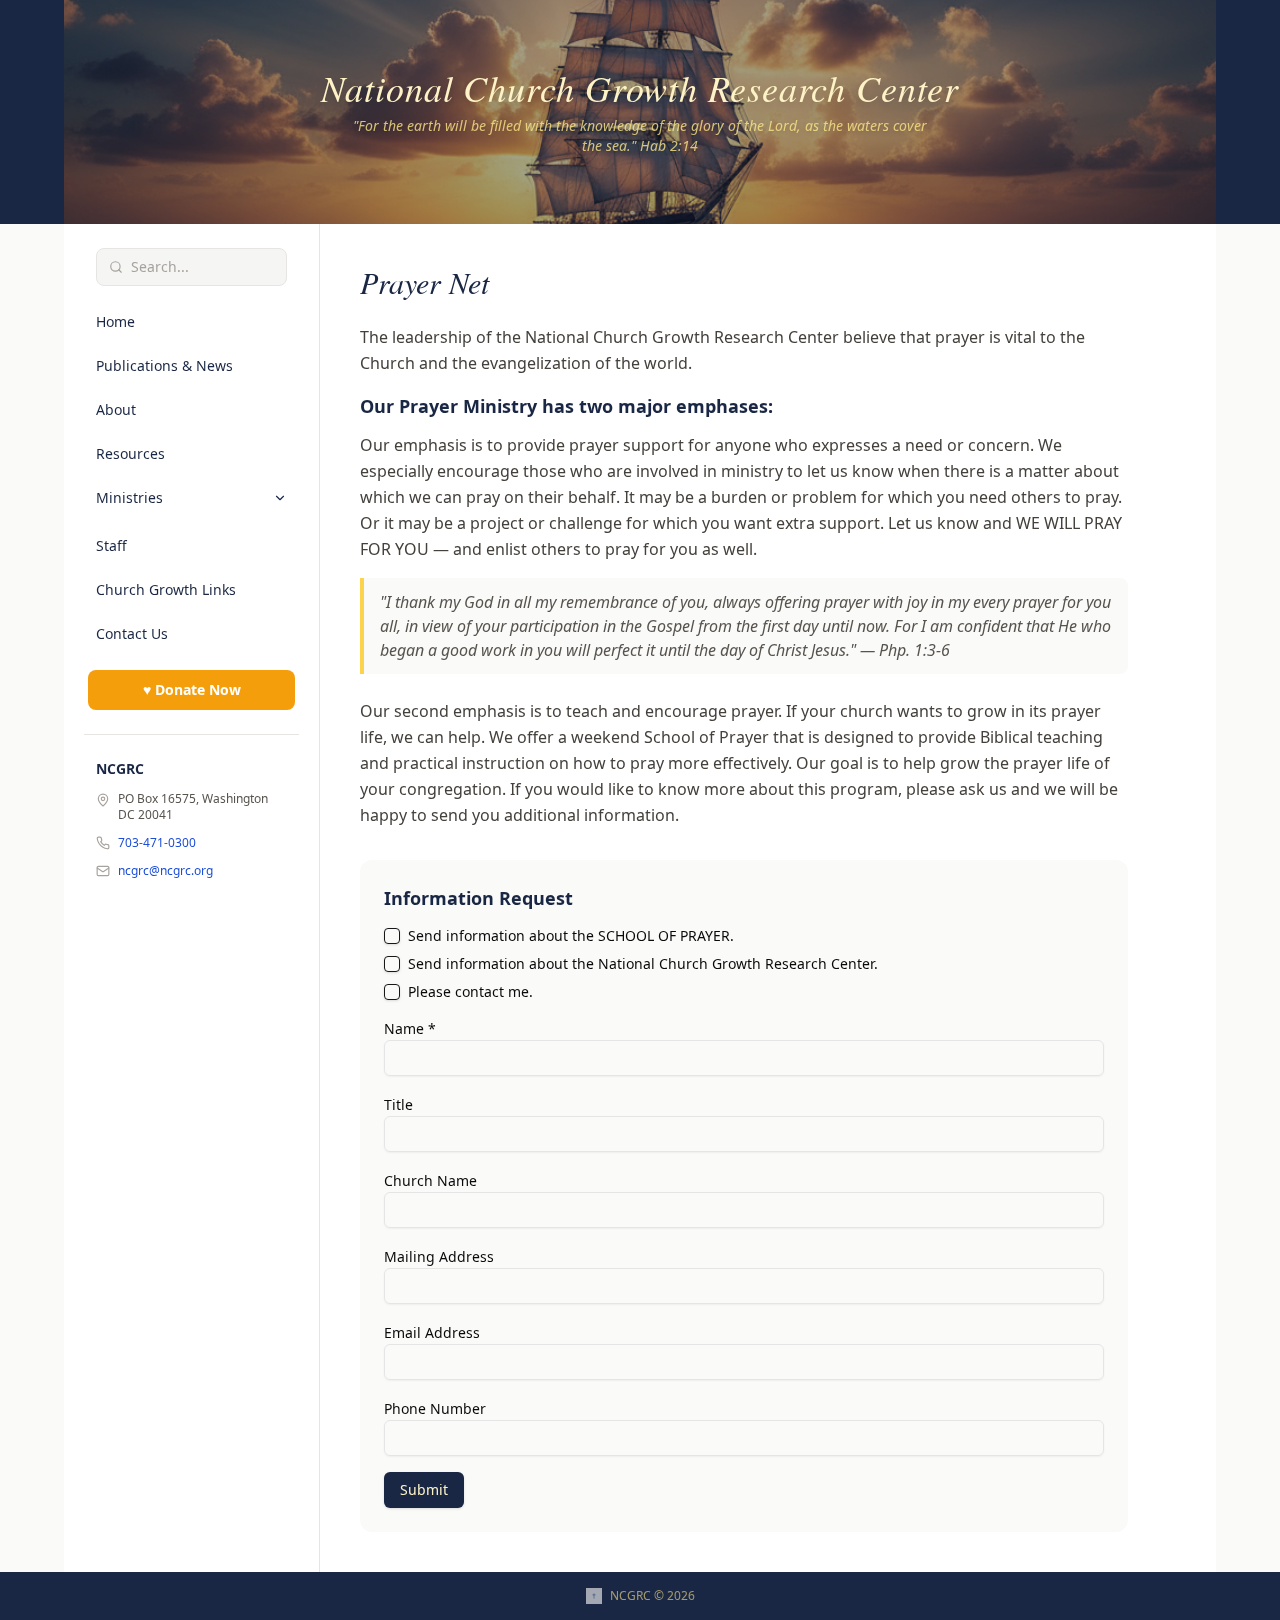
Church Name (430, 1180)
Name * (410, 1028)
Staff (111, 545)
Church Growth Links (166, 589)
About (116, 409)
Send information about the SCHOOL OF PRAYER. (571, 936)
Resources (130, 453)
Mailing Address (439, 1256)
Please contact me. (470, 992)
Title (398, 1104)
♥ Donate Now (192, 689)
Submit (424, 1489)
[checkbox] (392, 936)
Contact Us (132, 633)
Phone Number (435, 1408)
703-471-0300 (157, 843)
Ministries (129, 497)
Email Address (432, 1332)
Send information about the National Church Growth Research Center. (643, 964)
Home (115, 321)
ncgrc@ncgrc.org (165, 871)
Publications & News (164, 365)
